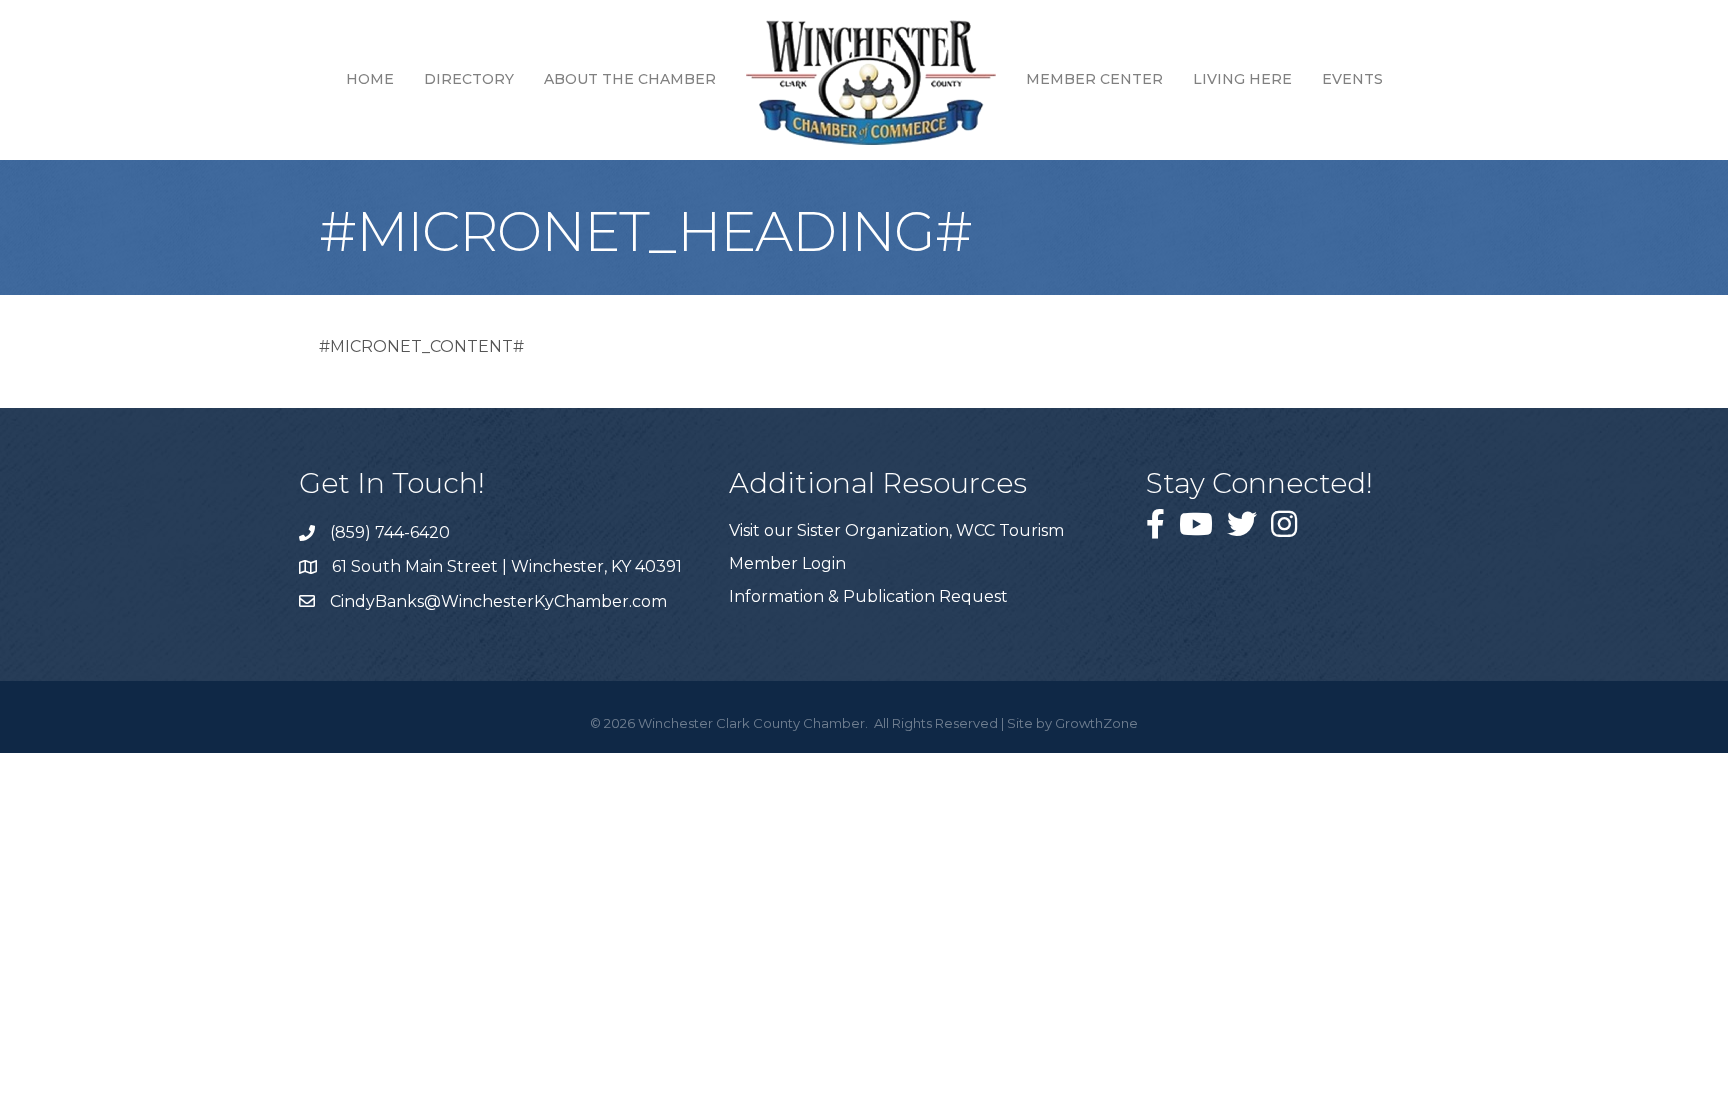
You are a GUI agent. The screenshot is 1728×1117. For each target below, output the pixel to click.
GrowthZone (1096, 723)
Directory (469, 79)
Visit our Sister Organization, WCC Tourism (896, 530)
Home (370, 79)
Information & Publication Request (868, 596)
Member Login (787, 563)
